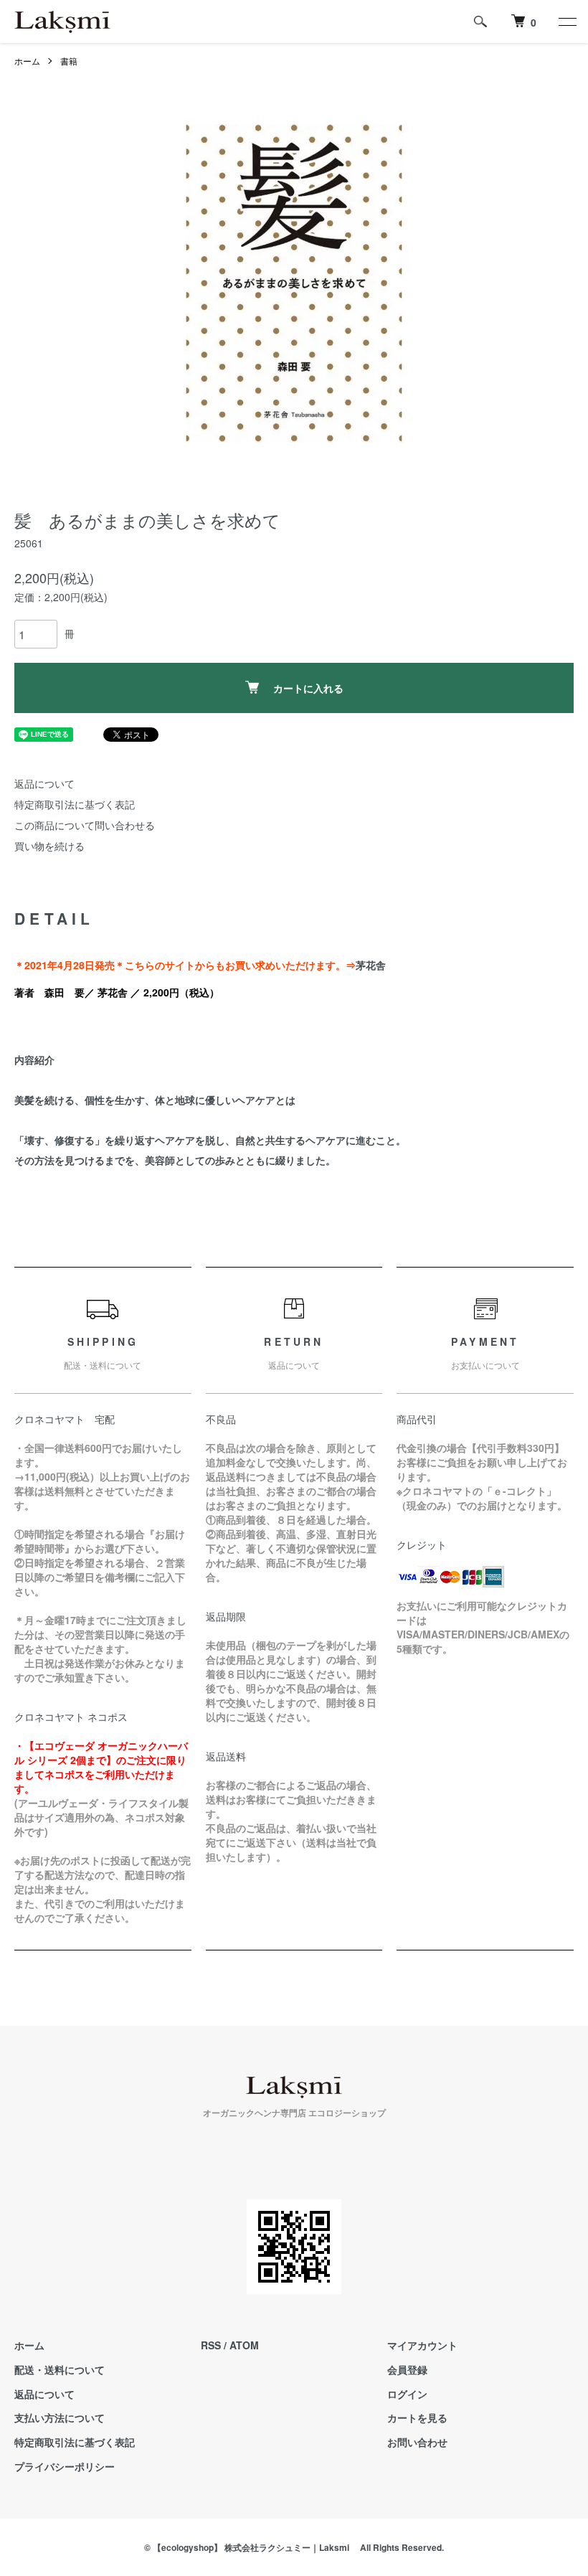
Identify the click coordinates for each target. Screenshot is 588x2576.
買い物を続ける (49, 846)
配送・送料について (60, 2369)
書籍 (69, 61)
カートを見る (417, 2417)
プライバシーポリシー (65, 2466)
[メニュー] (566, 22)
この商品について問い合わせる (85, 825)
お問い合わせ (417, 2442)
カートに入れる (308, 688)
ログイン (407, 2394)
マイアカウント (422, 2345)
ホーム (27, 61)
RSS (211, 2345)
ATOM (244, 2345)
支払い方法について (60, 2417)
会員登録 (407, 2369)
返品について (44, 783)
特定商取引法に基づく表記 (75, 804)
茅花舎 (371, 965)
